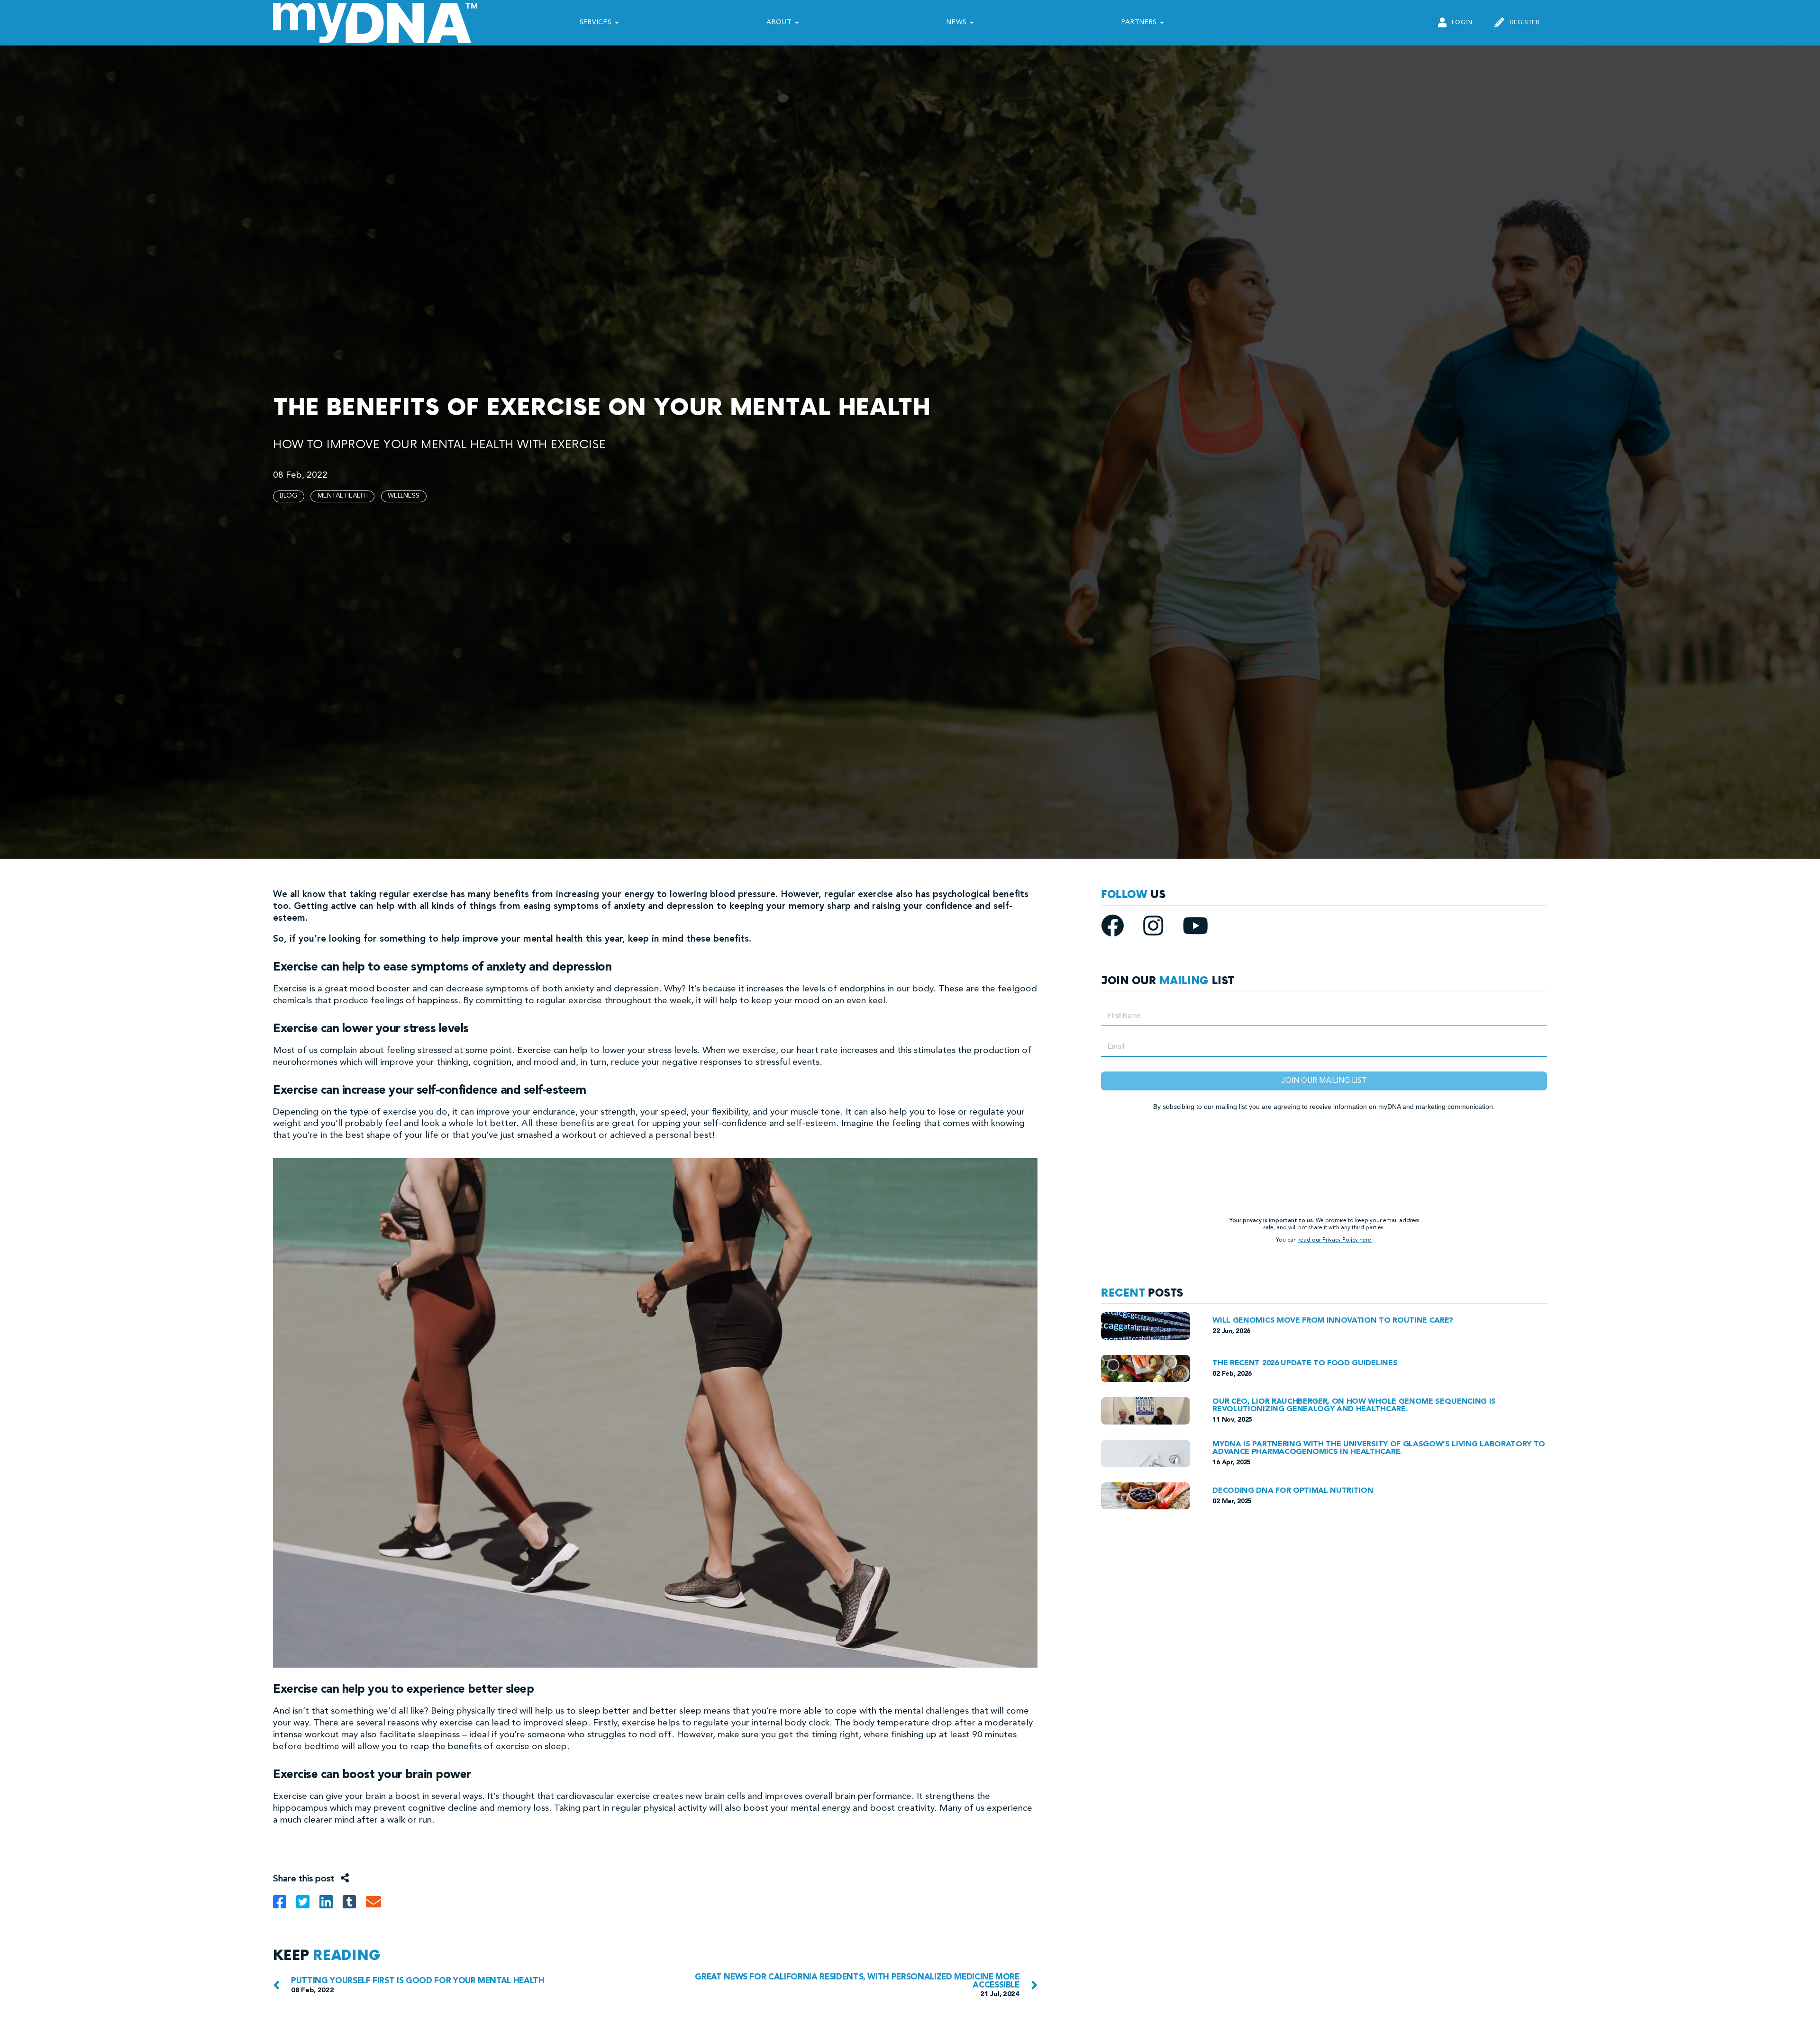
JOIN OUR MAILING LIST (1324, 1081)
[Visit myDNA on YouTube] (1195, 932)
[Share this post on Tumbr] (354, 1905)
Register (1525, 23)
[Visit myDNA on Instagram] (1163, 932)
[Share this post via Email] (377, 1905)
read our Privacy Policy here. (1335, 1240)
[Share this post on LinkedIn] (331, 1905)
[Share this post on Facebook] (285, 1905)
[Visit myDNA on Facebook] (1122, 932)
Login (1462, 23)
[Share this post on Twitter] (308, 1905)
